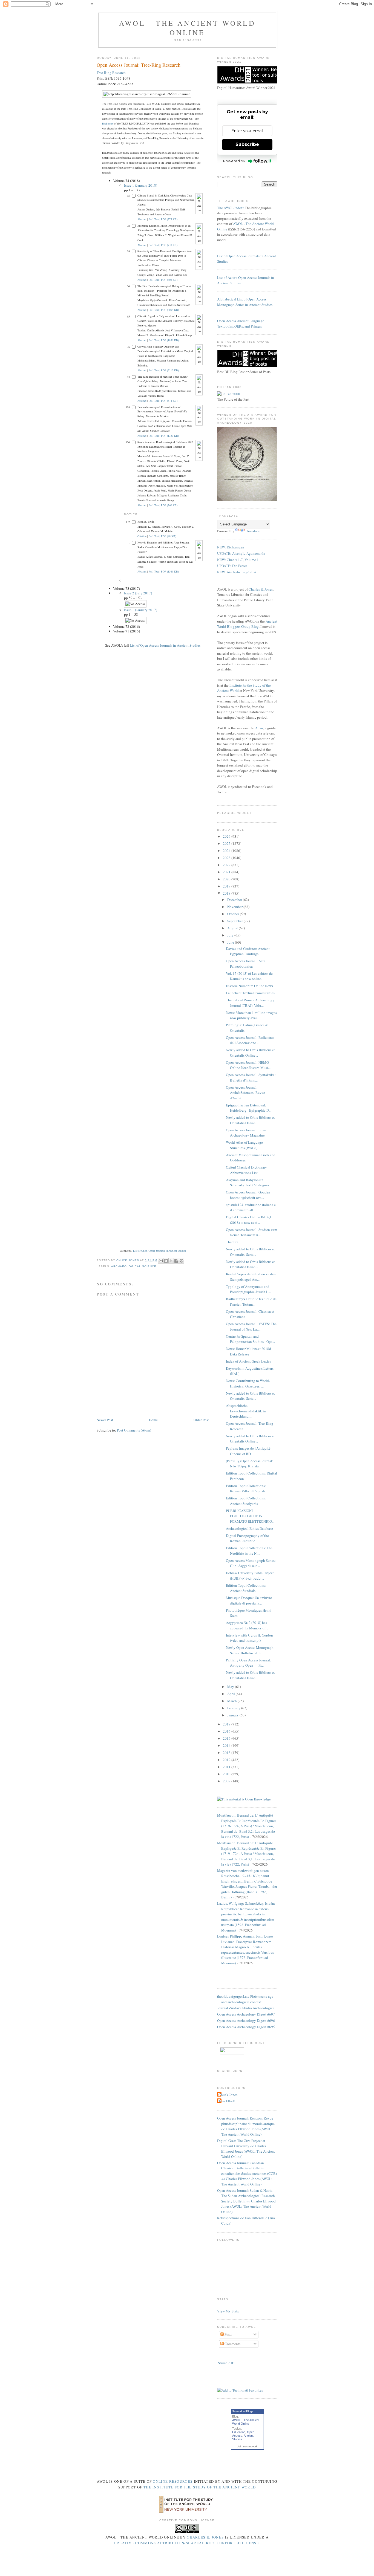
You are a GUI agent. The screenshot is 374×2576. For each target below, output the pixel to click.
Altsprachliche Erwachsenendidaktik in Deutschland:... (246, 1411)
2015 (227, 1738)
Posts (228, 2334)
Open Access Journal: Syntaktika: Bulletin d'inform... (251, 1077)
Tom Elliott (227, 2101)
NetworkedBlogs (243, 2411)
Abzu (259, 728)
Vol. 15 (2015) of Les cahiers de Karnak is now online (249, 976)
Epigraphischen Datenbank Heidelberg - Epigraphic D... (249, 1108)
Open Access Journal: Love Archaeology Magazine (246, 1133)
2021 (227, 872)
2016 (227, 1731)
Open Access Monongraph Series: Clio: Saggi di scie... (251, 1563)
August (233, 928)
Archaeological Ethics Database (249, 1528)
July (231, 935)
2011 (227, 1767)
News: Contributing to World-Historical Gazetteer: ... (248, 1383)
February (234, 1708)
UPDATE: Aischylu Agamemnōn (241, 553)
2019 (227, 886)
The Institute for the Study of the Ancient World (200, 2487)
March (232, 1701)
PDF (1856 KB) (170, 340)
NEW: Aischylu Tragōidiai (237, 572)
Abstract (142, 219)
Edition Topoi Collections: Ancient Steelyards (246, 1501)
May (231, 1687)
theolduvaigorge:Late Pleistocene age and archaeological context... (245, 1999)
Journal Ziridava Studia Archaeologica (246, 2008)
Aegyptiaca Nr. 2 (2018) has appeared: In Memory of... (247, 1625)
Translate (253, 531)
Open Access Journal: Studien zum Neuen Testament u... (251, 1232)
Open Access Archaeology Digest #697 (246, 2014)
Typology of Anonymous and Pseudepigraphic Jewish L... (248, 1289)
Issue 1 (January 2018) (141, 185)
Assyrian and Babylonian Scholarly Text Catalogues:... (249, 1183)
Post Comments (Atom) (134, 1430)
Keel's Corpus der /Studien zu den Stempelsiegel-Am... (251, 1277)
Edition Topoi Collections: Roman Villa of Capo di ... (247, 1488)
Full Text (154, 219)
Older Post (201, 1420)
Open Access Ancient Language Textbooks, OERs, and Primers (241, 323)
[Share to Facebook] (176, 1261)
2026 (227, 836)
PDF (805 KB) (169, 280)
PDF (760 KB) (169, 505)
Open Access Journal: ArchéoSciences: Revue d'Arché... (245, 1093)
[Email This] (161, 1261)
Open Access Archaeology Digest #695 (246, 2027)
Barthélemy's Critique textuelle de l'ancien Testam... (251, 1302)
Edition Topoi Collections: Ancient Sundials (246, 1588)
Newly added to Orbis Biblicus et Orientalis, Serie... (250, 1252)
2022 (227, 865)
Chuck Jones (128, 1260)
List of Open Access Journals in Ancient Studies (165, 645)
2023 (227, 858)
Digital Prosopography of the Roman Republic (247, 1538)
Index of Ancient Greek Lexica (249, 1361)
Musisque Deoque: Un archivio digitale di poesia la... (249, 1600)
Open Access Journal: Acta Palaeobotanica (246, 964)
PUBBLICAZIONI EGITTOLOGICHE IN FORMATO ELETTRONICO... (250, 1516)
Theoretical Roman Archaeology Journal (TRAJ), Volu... (250, 1003)
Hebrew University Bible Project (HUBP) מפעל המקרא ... (250, 1575)
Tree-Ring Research (111, 73)
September (235, 921)
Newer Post (105, 1420)
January (233, 1715)
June (231, 942)
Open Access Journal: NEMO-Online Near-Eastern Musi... (248, 1065)
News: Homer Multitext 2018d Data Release (248, 1351)
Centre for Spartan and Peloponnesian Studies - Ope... (250, 1339)
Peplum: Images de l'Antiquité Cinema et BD (248, 1451)
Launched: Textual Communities (250, 993)
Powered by (234, 161)
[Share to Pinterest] (182, 1261)
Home (153, 1420)
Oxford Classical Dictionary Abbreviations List (246, 1170)
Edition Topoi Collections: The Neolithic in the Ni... (249, 1551)
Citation (142, 536)
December (235, 900)
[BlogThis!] (166, 1261)
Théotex (232, 1242)
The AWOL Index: (231, 208)
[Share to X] (171, 1261)
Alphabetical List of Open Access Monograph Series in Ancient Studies (245, 302)
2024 (227, 851)
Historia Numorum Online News (249, 986)
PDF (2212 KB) (170, 370)
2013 (227, 1753)
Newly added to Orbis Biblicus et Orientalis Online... (250, 1053)
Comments (232, 2344)
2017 (227, 1724)
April (231, 1694)
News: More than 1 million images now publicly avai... (251, 1015)
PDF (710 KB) (169, 245)
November (235, 907)
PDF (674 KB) (169, 401)
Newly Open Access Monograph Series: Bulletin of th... (250, 1650)
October (234, 914)
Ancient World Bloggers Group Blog (247, 624)
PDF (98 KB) (169, 536)
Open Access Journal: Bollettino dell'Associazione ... (250, 1040)
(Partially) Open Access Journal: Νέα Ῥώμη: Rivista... (250, 1464)
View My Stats (228, 2311)
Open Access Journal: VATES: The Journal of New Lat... (251, 1326)
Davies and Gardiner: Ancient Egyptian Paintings (248, 951)
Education (239, 2432)
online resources (173, 2481)
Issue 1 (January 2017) (141, 610)
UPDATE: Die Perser (232, 566)
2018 (227, 893)
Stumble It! (226, 2363)
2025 (227, 843)
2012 (227, 1760)
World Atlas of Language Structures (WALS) (244, 1145)
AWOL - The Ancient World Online (187, 28)
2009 (227, 1781)
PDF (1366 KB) (170, 571)
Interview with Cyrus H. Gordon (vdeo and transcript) (249, 1638)
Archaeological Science (134, 1266)
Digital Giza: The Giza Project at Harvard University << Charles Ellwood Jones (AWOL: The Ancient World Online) (246, 2149)
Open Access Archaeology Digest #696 (246, 2020)
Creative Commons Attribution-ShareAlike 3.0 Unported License (186, 2543)
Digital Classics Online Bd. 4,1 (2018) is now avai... (249, 1220)
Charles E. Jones (261, 589)
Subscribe (247, 144)
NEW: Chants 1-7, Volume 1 (238, 560)
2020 (227, 879)
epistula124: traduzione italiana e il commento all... (251, 1207)
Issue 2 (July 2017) (138, 593)
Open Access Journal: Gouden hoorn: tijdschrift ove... (248, 1195)
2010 (227, 1774)
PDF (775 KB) (169, 219)
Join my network (247, 2446)
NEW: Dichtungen (231, 547)
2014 (227, 1745)
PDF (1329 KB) (170, 436)
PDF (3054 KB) (170, 310)
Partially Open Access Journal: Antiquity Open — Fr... (248, 1663)
